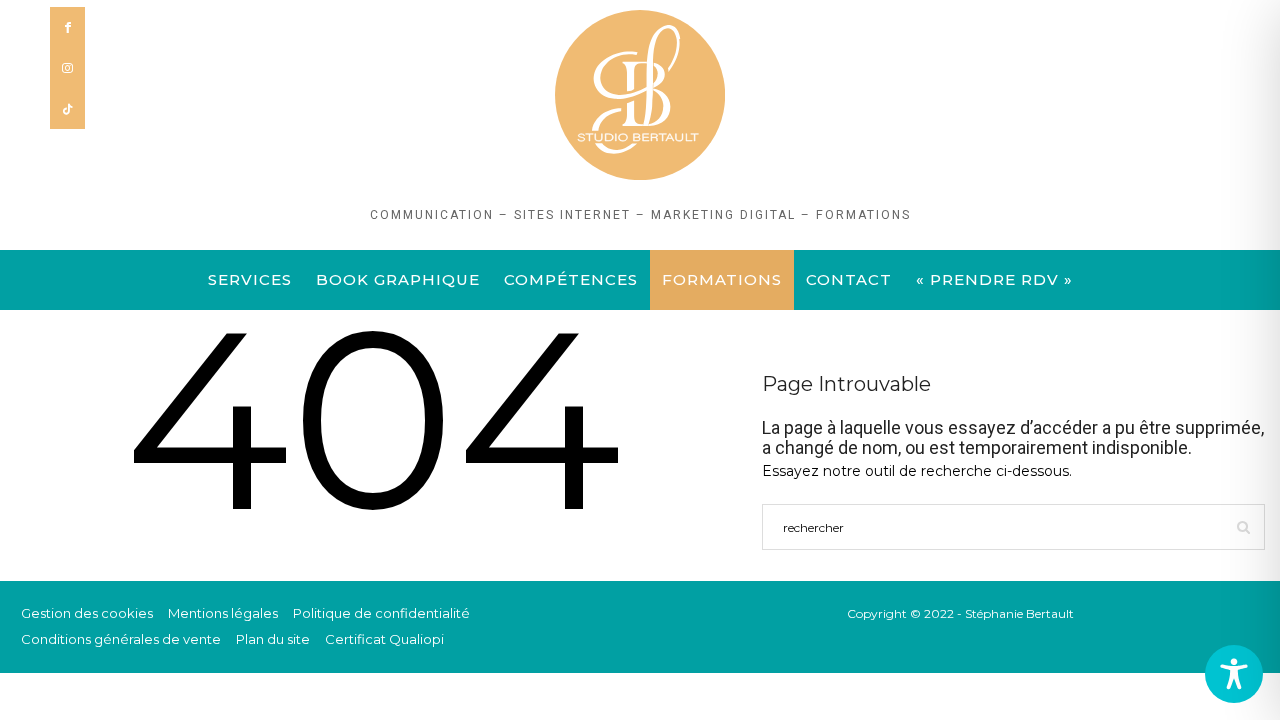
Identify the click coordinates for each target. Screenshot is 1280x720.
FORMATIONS (722, 279)
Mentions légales (223, 613)
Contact (849, 279)
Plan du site (273, 639)
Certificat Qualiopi (384, 639)
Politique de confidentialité (381, 613)
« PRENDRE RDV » (994, 279)
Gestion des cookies (87, 613)
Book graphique (398, 279)
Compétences (571, 279)
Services (250, 279)
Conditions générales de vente (121, 639)
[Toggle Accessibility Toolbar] (1234, 674)
